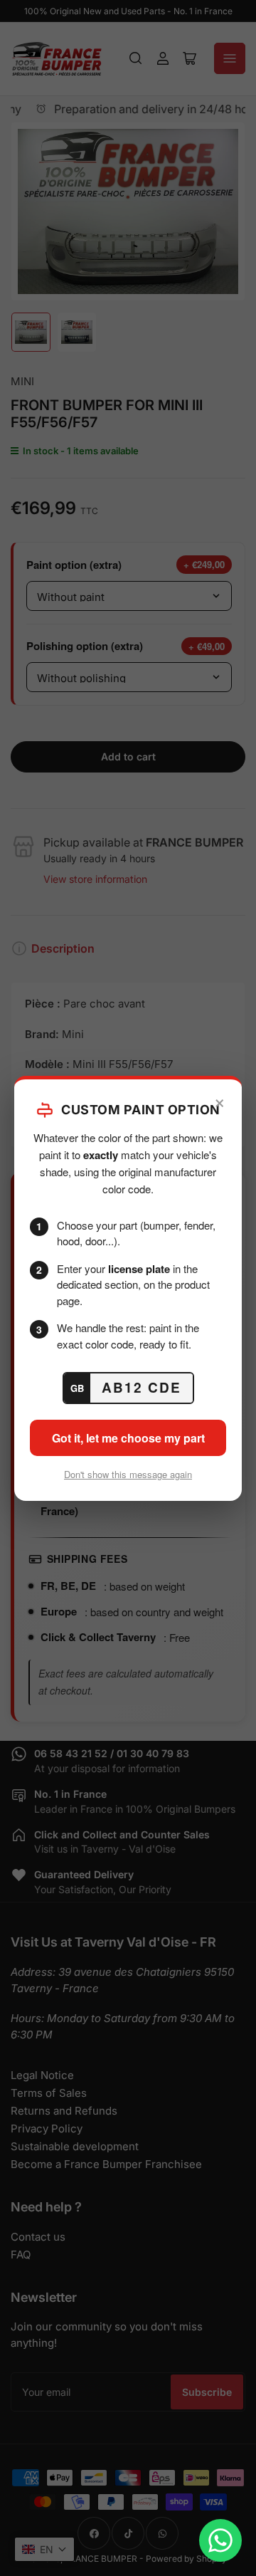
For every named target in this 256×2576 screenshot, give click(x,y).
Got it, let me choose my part (128, 1438)
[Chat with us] (220, 2540)
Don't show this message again (128, 1474)
